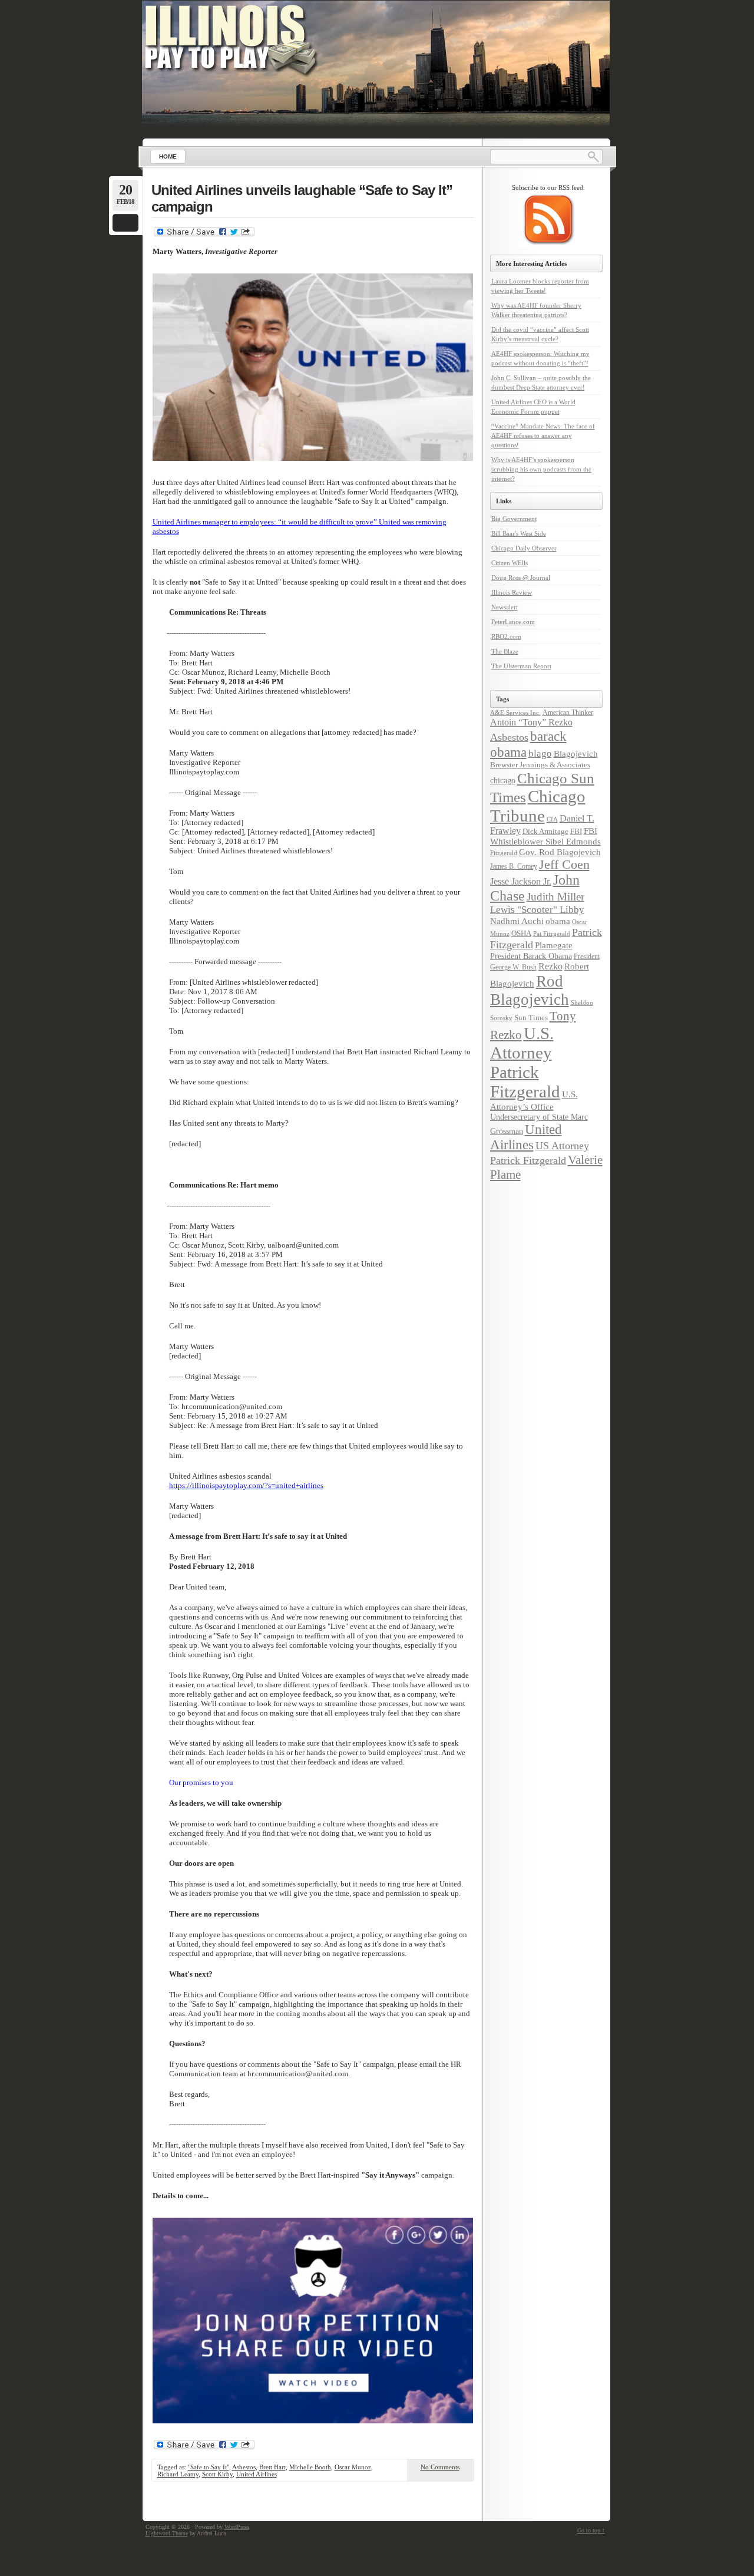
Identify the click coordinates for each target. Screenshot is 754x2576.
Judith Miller (555, 897)
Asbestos (244, 2467)
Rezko (550, 967)
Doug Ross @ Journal (521, 578)
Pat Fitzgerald (552, 934)
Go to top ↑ (591, 2530)
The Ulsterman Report (521, 666)
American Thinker (568, 713)
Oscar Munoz (353, 2467)
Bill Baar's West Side (519, 533)
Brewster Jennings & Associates (540, 765)
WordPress (237, 2527)
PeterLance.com (513, 622)
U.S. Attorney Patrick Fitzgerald (525, 1062)
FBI (576, 831)
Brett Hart (272, 2467)
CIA (552, 819)
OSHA (521, 933)
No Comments (440, 2467)
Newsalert (505, 607)
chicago (503, 780)
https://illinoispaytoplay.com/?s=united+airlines (246, 1485)
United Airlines (257, 2474)
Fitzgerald (504, 853)
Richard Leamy (178, 2474)
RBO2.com (506, 636)
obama (558, 921)
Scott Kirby (217, 2474)
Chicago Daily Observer (524, 548)
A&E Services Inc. (515, 713)
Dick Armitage (545, 831)
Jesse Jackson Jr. (521, 882)
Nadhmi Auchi (517, 921)
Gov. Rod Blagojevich (560, 852)
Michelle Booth (310, 2467)
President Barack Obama (531, 956)
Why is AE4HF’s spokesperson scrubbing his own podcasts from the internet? (541, 469)
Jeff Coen (564, 865)
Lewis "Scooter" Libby (537, 910)
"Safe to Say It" (209, 2467)
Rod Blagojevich (530, 990)
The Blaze (505, 651)
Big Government (514, 519)
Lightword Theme (167, 2533)
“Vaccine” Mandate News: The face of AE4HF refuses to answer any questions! (543, 436)
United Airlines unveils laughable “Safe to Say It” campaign (302, 198)
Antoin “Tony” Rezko (531, 723)
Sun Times (531, 1017)
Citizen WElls (510, 563)
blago (540, 753)
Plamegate (554, 945)
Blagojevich (576, 754)
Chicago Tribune (538, 806)
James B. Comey (514, 866)
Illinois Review (512, 592)
